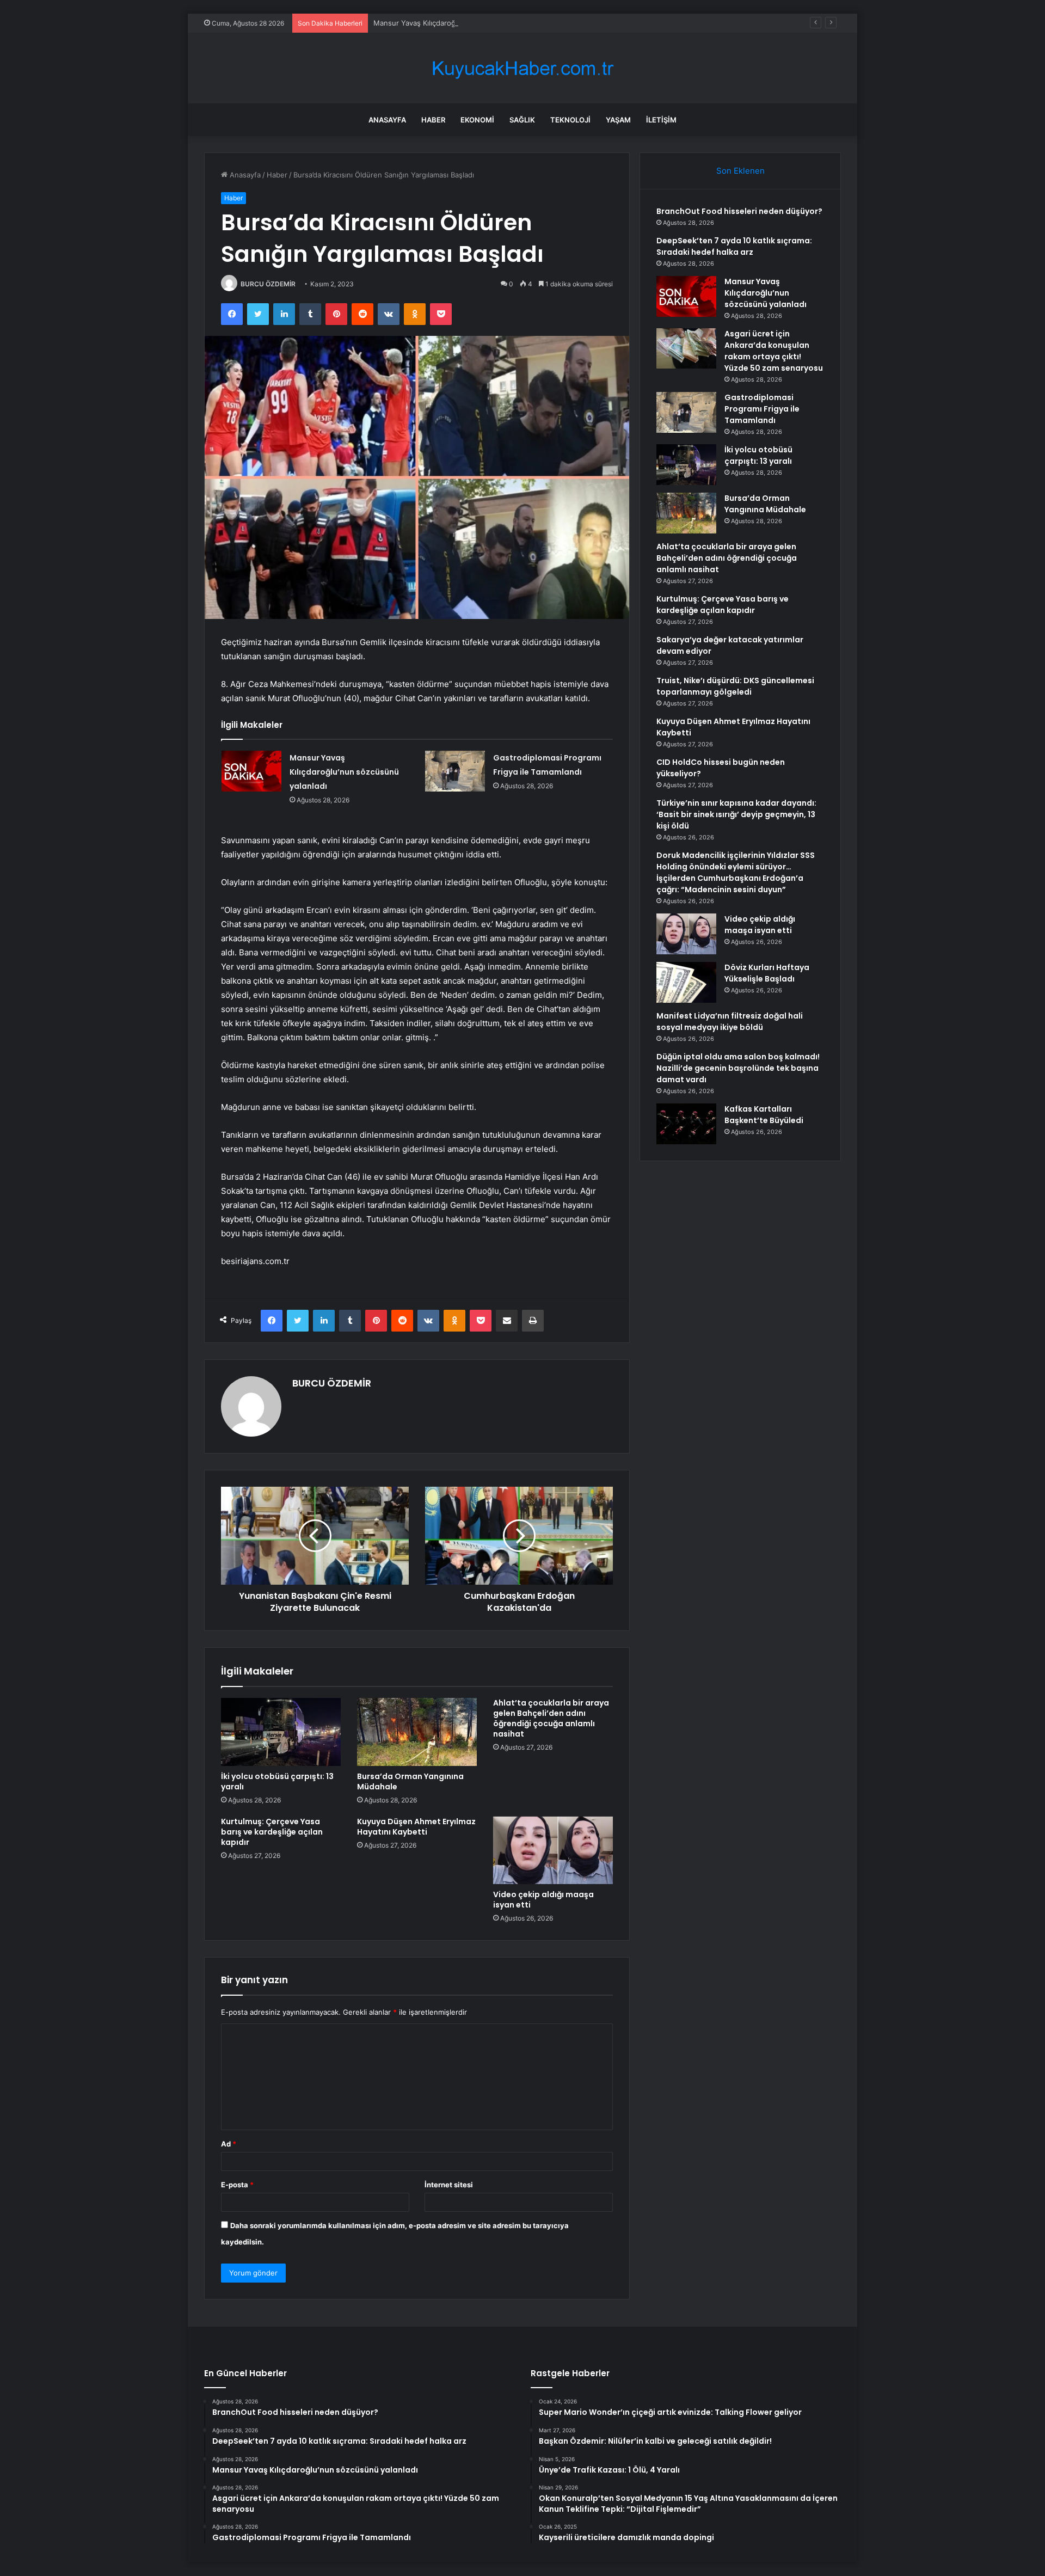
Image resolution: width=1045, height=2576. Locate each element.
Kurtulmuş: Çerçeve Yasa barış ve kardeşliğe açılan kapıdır (272, 1832)
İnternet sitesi (449, 2185)
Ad (229, 2144)
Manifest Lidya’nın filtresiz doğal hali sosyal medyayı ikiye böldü (730, 1022)
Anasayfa (387, 120)
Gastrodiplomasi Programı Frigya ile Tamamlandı (762, 409)
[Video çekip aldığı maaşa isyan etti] (553, 1850)
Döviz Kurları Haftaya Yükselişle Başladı (767, 973)
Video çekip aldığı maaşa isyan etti (543, 1900)
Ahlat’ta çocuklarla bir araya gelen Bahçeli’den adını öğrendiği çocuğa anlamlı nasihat (551, 1718)
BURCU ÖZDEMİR (268, 284)
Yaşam (618, 120)
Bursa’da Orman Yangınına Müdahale (410, 1781)
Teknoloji (570, 120)
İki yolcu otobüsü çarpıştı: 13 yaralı (277, 1781)
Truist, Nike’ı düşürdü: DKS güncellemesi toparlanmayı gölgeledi (735, 686)
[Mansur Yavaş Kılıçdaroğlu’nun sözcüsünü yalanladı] (251, 771)
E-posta (237, 2185)
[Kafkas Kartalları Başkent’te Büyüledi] (686, 1124)
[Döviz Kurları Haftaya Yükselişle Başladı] (686, 982)
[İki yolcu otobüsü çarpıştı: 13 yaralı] (281, 1732)
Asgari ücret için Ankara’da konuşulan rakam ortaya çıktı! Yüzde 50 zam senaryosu (774, 351)
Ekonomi (477, 120)
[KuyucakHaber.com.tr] (522, 68)
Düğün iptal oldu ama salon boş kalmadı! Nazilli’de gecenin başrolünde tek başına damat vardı (738, 1068)
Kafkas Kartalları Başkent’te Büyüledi (764, 1115)
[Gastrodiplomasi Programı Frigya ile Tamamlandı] (455, 771)
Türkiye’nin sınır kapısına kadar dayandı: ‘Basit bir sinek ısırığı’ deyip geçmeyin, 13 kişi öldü (736, 814)
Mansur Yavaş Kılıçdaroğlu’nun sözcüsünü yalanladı (460, 23)
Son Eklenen (740, 171)
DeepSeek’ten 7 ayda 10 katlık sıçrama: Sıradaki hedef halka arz (734, 246)
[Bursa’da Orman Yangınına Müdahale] (417, 1732)
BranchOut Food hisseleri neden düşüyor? (739, 211)
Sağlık (522, 120)
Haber (433, 120)
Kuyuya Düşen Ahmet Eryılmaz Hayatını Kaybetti (416, 1827)
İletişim (661, 120)
